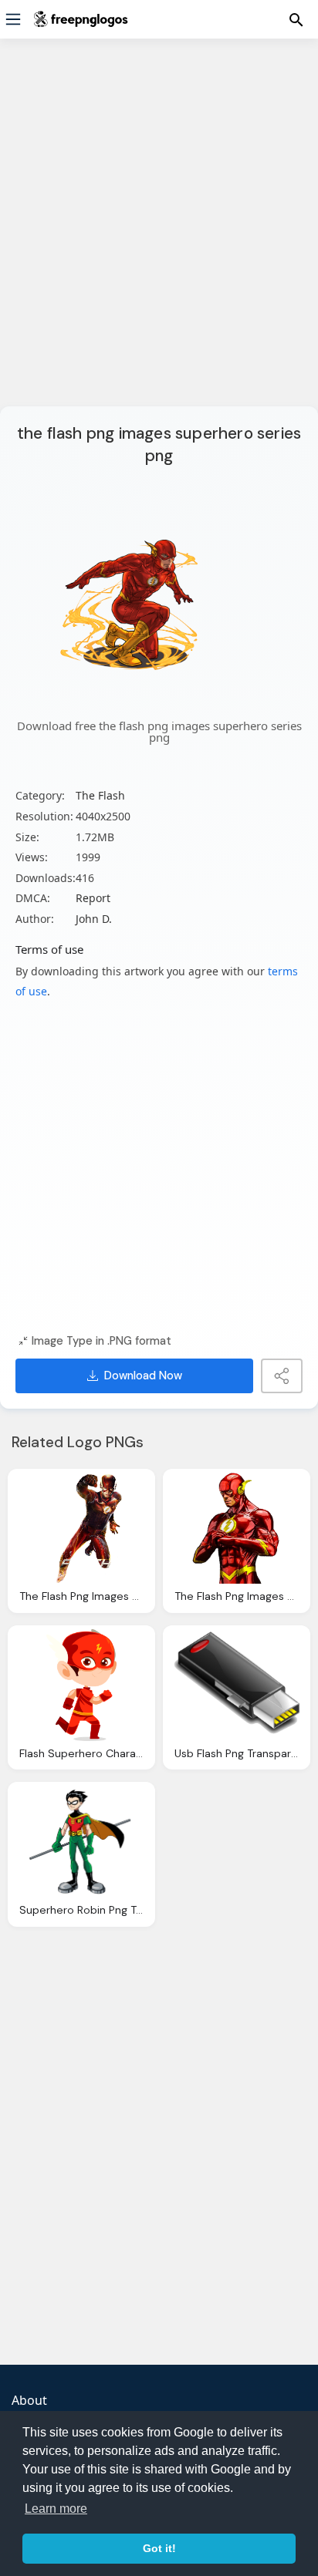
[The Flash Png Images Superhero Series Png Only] (81, 1529)
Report (93, 898)
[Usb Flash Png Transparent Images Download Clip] (237, 1685)
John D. (94, 919)
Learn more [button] (56, 2509)
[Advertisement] (159, 232)
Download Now (143, 1376)
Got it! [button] (159, 2548)
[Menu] (13, 19)
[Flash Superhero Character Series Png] (81, 1685)
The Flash (100, 795)
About (29, 2400)
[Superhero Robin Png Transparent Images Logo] (81, 1842)
